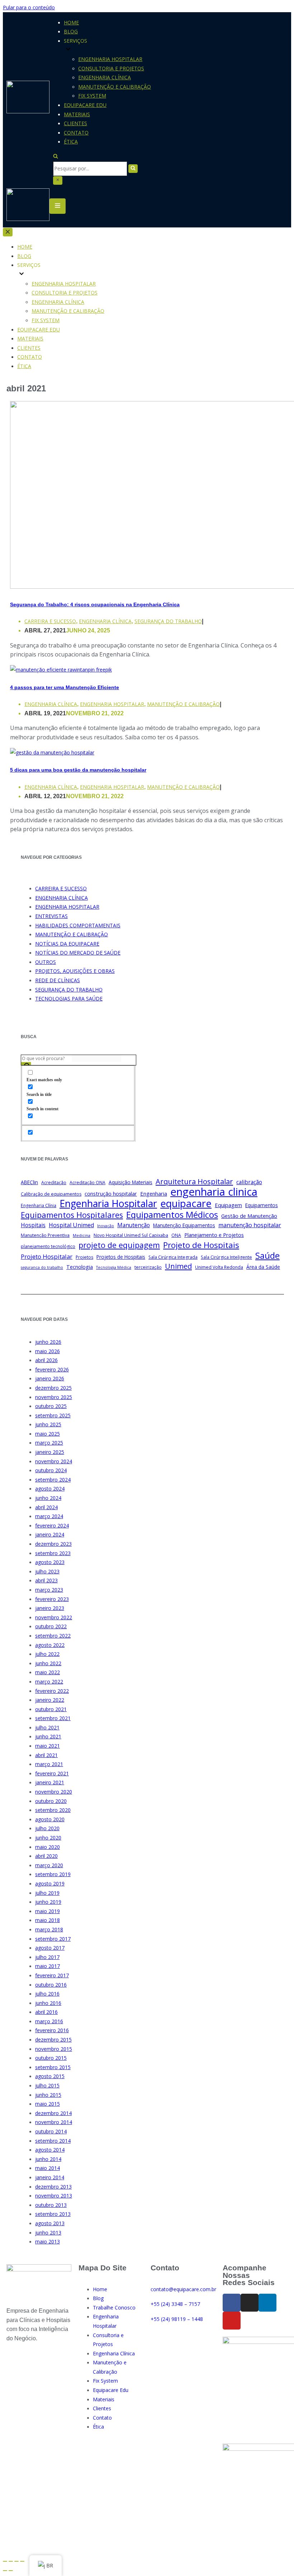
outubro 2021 (51, 1709)
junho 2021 (48, 1736)
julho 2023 (47, 1571)
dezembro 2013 (53, 2187)
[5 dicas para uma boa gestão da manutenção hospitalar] (52, 752)
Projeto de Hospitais (201, 1245)
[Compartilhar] (11, 2561)
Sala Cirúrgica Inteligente (226, 1257)
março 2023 (49, 1590)
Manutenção (134, 1225)
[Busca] (56, 157)
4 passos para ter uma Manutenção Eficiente (65, 687)
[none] (72, 274)
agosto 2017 (50, 1948)
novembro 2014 (54, 2122)
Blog (71, 31)
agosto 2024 (50, 1489)
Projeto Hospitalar (47, 1256)
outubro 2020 (51, 1801)
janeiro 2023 (50, 1608)
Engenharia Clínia (39, 1205)
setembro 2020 (53, 1810)
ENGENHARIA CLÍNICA (105, 621)
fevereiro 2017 (52, 1975)
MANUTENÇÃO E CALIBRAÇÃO (183, 704)
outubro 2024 (51, 1470)
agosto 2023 (50, 1562)
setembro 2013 (53, 2214)
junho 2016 (48, 2003)
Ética (71, 142)
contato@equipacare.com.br (183, 2289)
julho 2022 (47, 1654)
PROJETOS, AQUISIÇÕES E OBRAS (75, 971)
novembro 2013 (54, 2196)
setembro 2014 (53, 2141)
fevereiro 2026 (52, 1369)
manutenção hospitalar (250, 1225)
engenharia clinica (214, 1192)
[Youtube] (232, 2321)
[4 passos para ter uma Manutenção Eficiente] (61, 670)
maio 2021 (48, 1746)
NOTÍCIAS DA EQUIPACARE (67, 944)
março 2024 (49, 1516)
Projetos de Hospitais (121, 1257)
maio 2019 (48, 1911)
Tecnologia (80, 1267)
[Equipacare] (28, 98)
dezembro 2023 (53, 1544)
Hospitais (33, 1225)
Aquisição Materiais (131, 1182)
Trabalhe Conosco (114, 2307)
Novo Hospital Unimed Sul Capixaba (131, 1235)
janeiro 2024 (50, 1534)
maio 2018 (48, 1920)
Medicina (82, 1235)
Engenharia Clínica (105, 77)
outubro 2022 (51, 1626)
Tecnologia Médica (114, 1267)
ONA (176, 1235)
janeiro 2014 (50, 2177)
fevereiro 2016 (52, 2030)
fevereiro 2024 (52, 1525)
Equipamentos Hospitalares (72, 1215)
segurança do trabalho (42, 1267)
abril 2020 (46, 1856)
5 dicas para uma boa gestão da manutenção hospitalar (78, 770)
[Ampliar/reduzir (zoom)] (22, 2561)
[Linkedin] (267, 2303)
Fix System (92, 96)
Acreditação (54, 1183)
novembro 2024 (54, 1461)
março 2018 (49, 1929)
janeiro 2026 (50, 1378)
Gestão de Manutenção (249, 1216)
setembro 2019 (53, 1874)
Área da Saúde (263, 1267)
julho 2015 (47, 2085)
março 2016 (49, 2021)
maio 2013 (48, 2241)
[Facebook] (232, 2303)
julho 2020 (47, 1828)
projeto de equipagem (119, 1245)
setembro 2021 (53, 1718)
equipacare (186, 1204)
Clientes (75, 123)
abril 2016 (46, 2012)
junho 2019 (48, 1902)
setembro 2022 (53, 1636)
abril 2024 (46, 1507)
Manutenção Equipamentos (184, 1225)
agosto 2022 (50, 1645)
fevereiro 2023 (52, 1599)
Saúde (267, 1256)
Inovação (106, 1226)
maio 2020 (48, 1847)
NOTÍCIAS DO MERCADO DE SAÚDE (78, 953)
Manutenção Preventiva (45, 1235)
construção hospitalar (111, 1193)
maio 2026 (48, 1351)
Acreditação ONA (87, 1183)
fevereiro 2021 (52, 1773)
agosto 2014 (50, 2150)
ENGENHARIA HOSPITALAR (112, 704)
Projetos (84, 1257)
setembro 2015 (53, 2067)
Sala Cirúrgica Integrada (173, 1257)
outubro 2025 (51, 1406)
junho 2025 (48, 1424)
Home (71, 22)
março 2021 (49, 1764)
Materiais (77, 114)
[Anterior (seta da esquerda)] (5, 2571)
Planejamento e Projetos (214, 1235)
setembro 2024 (53, 1480)
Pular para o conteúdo (29, 7)
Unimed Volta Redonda (219, 1267)
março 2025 (49, 1443)
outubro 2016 (51, 1985)
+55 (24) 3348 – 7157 (175, 2304)
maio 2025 (48, 1434)
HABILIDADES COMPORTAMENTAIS (78, 925)
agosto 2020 (50, 1819)
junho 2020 (48, 1838)
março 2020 (49, 1865)
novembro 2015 (54, 2049)
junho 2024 (48, 1498)
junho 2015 (48, 2095)
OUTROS (46, 962)
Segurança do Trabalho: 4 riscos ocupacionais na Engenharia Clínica (95, 604)
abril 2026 (46, 1360)
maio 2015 (48, 2104)
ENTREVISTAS (51, 916)
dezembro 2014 (53, 2113)
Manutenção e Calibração (115, 87)
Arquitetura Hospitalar (194, 1182)
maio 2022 (48, 1672)
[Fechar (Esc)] (5, 2561)
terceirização (148, 1267)
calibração (249, 1182)
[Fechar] (58, 180)
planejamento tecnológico (48, 1246)
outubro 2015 (51, 2058)
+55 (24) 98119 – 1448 (177, 2319)
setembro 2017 (53, 1939)
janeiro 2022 (50, 1700)
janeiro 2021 (50, 1782)
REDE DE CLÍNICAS (58, 980)
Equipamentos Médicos (172, 1215)
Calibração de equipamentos (51, 1194)
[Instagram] (250, 2303)
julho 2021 (47, 1727)
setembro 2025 (53, 1415)
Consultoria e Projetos (111, 68)
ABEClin (29, 1182)
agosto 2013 (50, 2223)
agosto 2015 (50, 2076)
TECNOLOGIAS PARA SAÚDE (69, 999)
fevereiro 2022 (52, 1691)
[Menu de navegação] (58, 206)
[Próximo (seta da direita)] (11, 2571)
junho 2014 (48, 2159)
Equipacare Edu (85, 105)
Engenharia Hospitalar (110, 59)
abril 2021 (46, 1755)
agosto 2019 (50, 1883)
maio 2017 (48, 1966)
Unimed (178, 1266)
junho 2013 (48, 2233)
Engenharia (154, 1193)
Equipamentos (262, 1205)
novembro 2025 (54, 1397)
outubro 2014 (51, 2131)
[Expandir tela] (16, 2561)
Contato (76, 133)
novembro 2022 (54, 1617)
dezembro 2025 (53, 1388)
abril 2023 (46, 1580)
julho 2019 (47, 1893)
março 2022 (49, 1682)
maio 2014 (48, 2168)
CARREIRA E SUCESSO (50, 621)
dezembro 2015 (53, 2040)
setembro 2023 (53, 1553)
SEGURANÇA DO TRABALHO (168, 621)
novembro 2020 (54, 1792)
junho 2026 (48, 1342)
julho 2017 (47, 1957)
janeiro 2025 (50, 1452)
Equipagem (228, 1205)
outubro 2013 (51, 2205)
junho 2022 (48, 1663)
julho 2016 (47, 1994)
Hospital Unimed (71, 1225)
